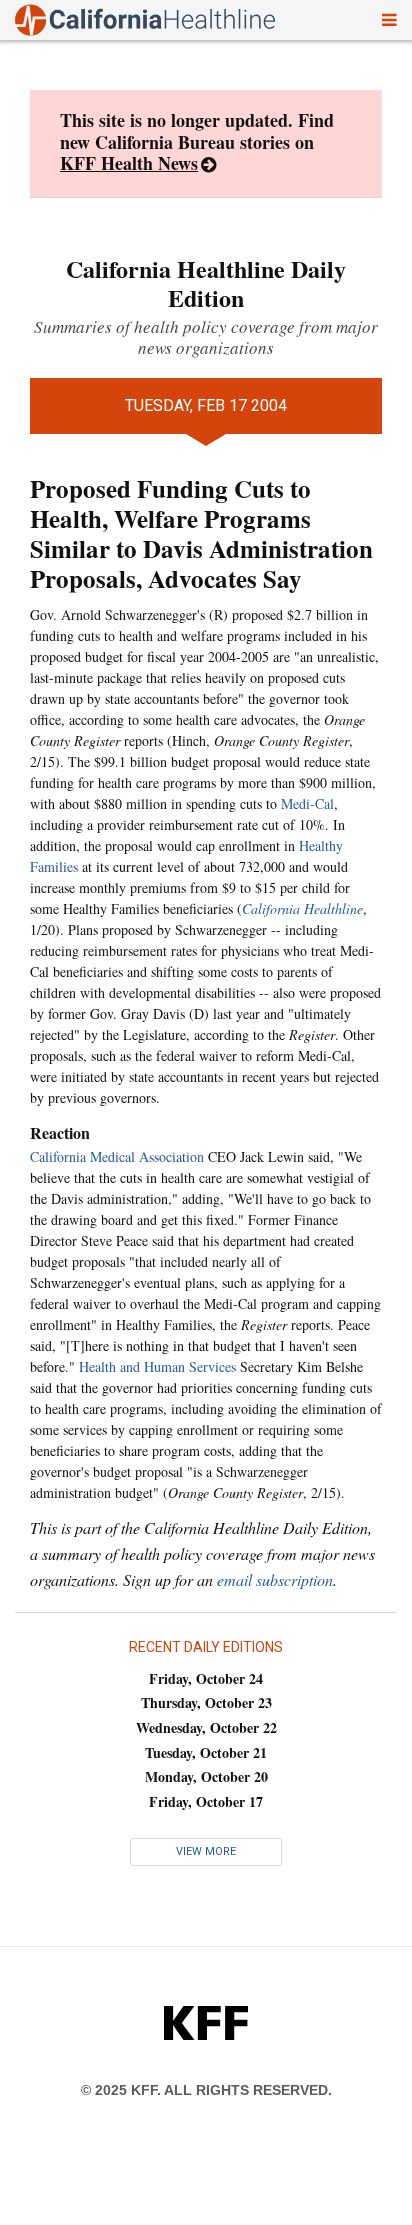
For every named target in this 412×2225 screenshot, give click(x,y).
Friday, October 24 (206, 1678)
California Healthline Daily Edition (206, 283)
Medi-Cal (307, 803)
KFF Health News (129, 163)
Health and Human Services (157, 1366)
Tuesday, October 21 (206, 1752)
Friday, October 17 (206, 1801)
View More (206, 1851)
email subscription (275, 1579)
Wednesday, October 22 (206, 1727)
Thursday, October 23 (206, 1702)
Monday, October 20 (206, 1776)
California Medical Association (117, 1156)
